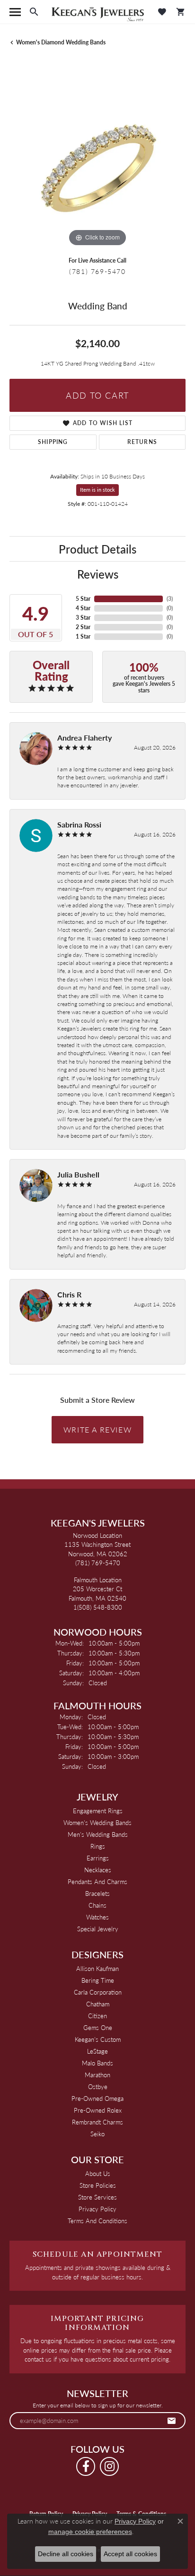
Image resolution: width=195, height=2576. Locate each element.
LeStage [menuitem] (97, 2051)
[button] (34, 12)
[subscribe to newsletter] (172, 2421)
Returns (142, 442)
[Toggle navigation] (15, 12)
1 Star (83, 636)
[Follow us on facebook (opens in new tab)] (86, 2466)
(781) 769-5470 (97, 271)
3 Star (83, 618)
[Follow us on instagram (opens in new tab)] (109, 2466)
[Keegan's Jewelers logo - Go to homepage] (98, 12)
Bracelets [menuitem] (97, 1893)
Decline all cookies (66, 2554)
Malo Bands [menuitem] (97, 2063)
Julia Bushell (78, 1174)
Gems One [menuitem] (98, 2027)
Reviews (98, 574)
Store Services (97, 2197)
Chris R (69, 1294)
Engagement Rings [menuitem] (98, 1811)
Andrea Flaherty (84, 738)
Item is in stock (97, 490)
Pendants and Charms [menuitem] (97, 1881)
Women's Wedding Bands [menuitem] (97, 1822)
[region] (97, 161)
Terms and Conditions (97, 2221)
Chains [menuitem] (97, 1905)
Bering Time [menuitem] (98, 1980)
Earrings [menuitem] (98, 1858)
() (170, 599)
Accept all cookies (130, 2554)
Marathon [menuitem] (97, 2075)
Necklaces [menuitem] (98, 1870)
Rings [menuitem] (98, 1846)
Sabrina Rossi (79, 824)
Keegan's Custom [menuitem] (98, 2039)
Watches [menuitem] (97, 1917)
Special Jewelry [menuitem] (98, 1929)
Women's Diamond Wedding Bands (61, 42)
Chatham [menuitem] (98, 2004)
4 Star (83, 608)
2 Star (83, 627)
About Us (98, 2173)
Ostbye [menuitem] (98, 2086)
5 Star (83, 599)
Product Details (97, 549)
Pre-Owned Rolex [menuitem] (98, 2110)
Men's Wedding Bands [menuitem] (98, 1834)
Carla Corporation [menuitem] (98, 1992)
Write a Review (97, 1429)
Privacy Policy (97, 2209)
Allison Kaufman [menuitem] (97, 1968)
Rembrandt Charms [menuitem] (97, 2122)
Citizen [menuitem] (97, 2016)
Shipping (53, 442)
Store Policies (98, 2185)
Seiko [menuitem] (97, 2134)
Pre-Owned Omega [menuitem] (97, 2098)
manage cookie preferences (90, 2532)
